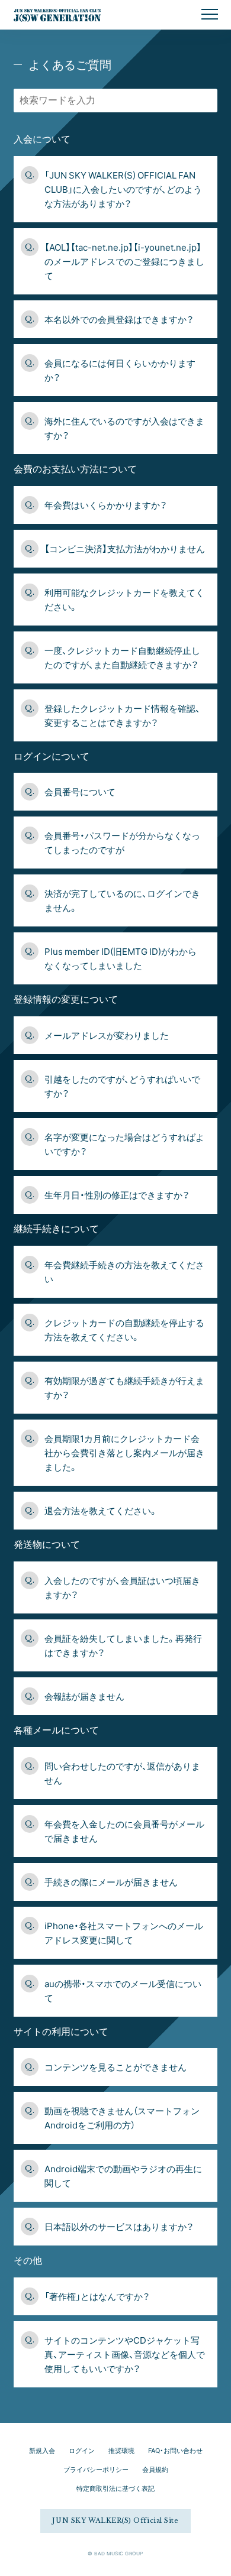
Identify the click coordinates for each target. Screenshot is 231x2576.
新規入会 (42, 2450)
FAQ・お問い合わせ (175, 2450)
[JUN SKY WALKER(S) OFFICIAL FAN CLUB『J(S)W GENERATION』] (50, 15)
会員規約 (155, 2469)
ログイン (82, 2450)
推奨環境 (121, 2450)
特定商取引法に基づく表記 (115, 2488)
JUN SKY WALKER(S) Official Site (115, 2520)
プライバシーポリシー (96, 2469)
